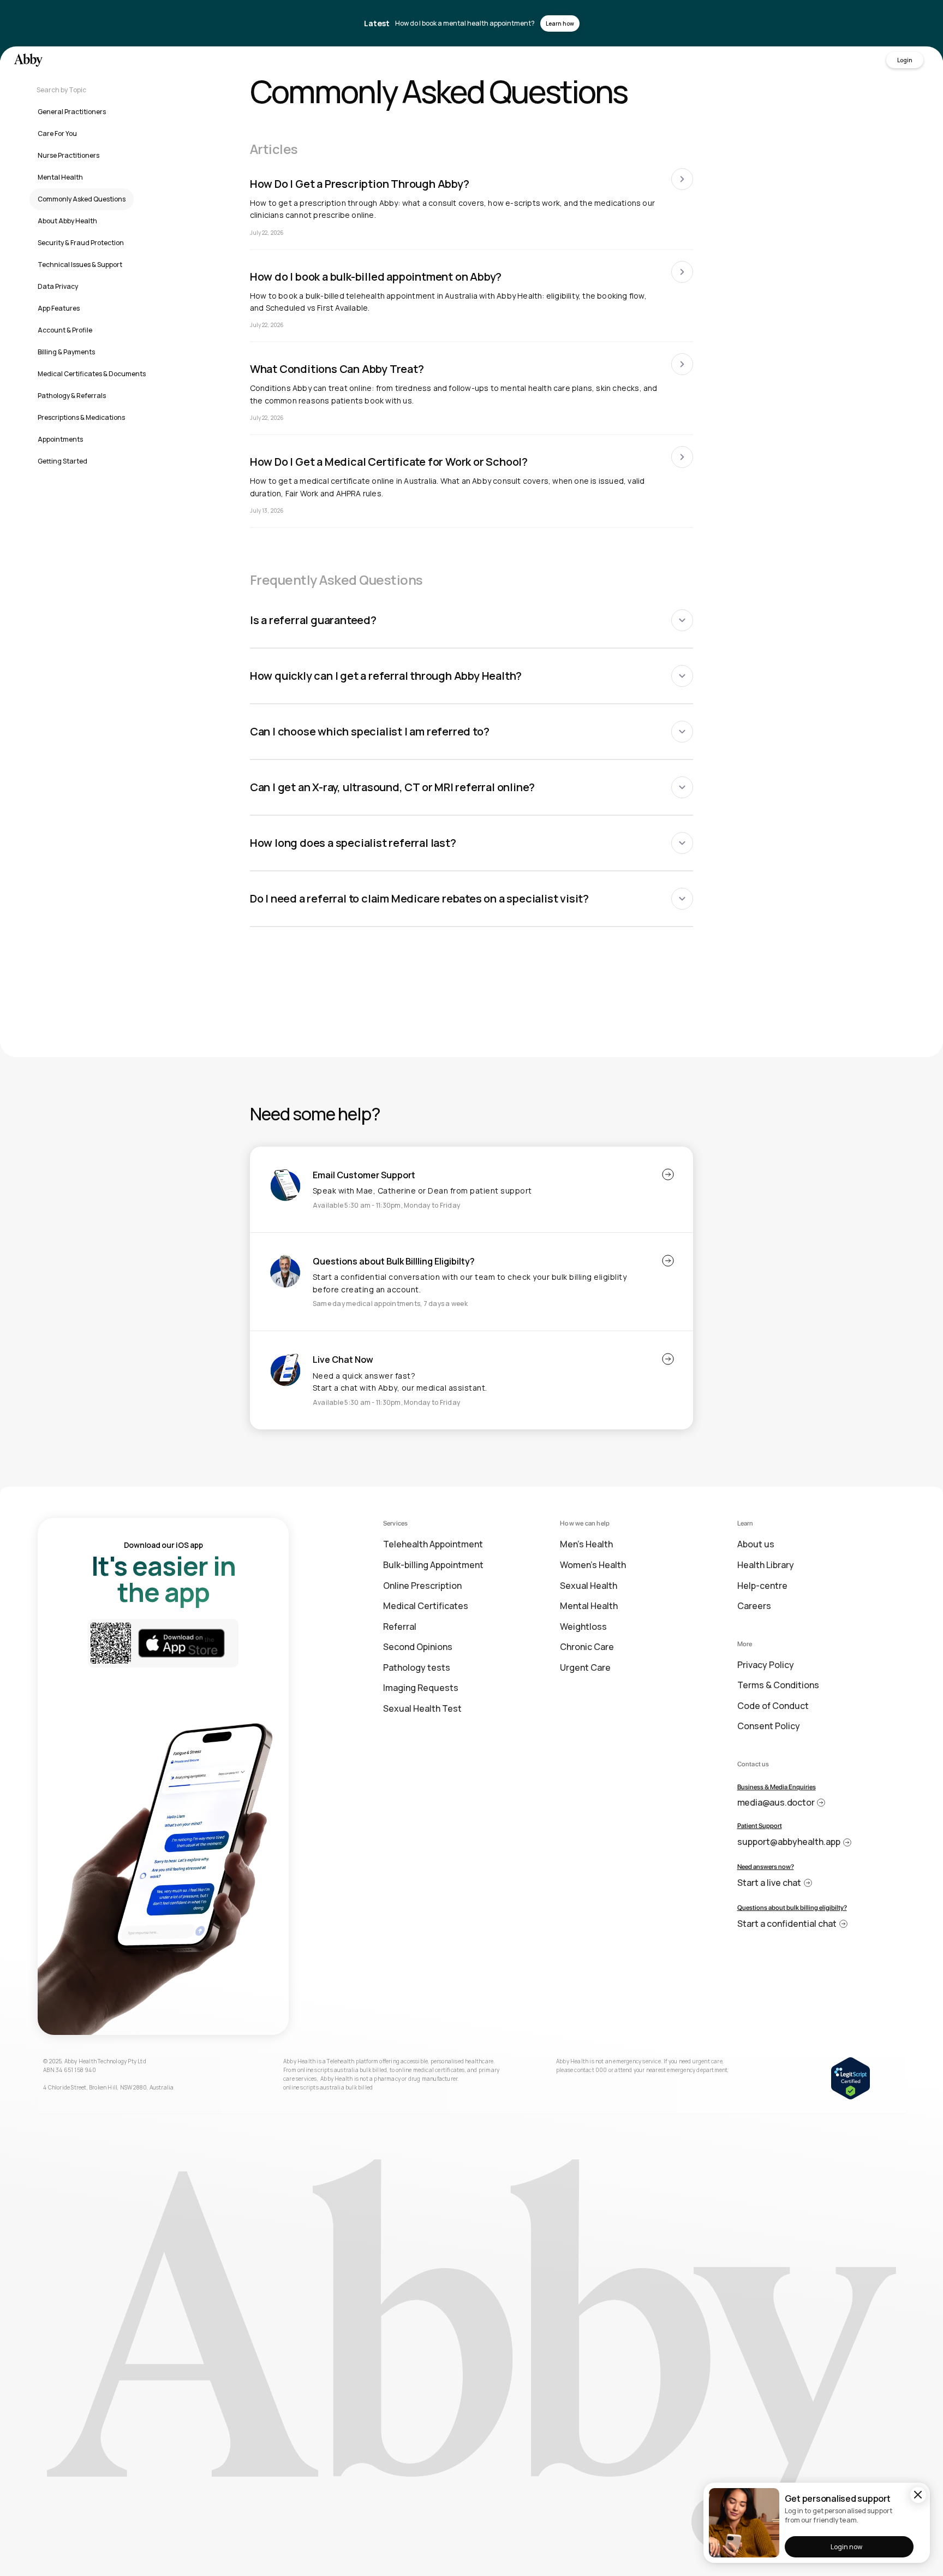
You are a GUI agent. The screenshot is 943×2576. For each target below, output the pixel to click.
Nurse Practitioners (68, 155)
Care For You (57, 133)
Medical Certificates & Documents (92, 374)
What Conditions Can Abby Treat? (337, 369)
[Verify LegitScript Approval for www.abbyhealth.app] (851, 2077)
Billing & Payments (66, 352)
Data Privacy (58, 286)
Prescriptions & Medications (81, 417)
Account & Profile (65, 330)
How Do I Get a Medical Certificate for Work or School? (389, 462)
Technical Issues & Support (80, 265)
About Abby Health (67, 221)
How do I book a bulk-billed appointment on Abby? (376, 277)
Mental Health (60, 177)
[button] (472, 620)
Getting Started (62, 461)
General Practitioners (72, 112)
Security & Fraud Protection (81, 243)
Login (905, 60)
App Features (59, 308)
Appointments (60, 439)
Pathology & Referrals (72, 396)
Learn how (560, 23)
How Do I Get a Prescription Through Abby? (360, 184)
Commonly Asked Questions (82, 199)
